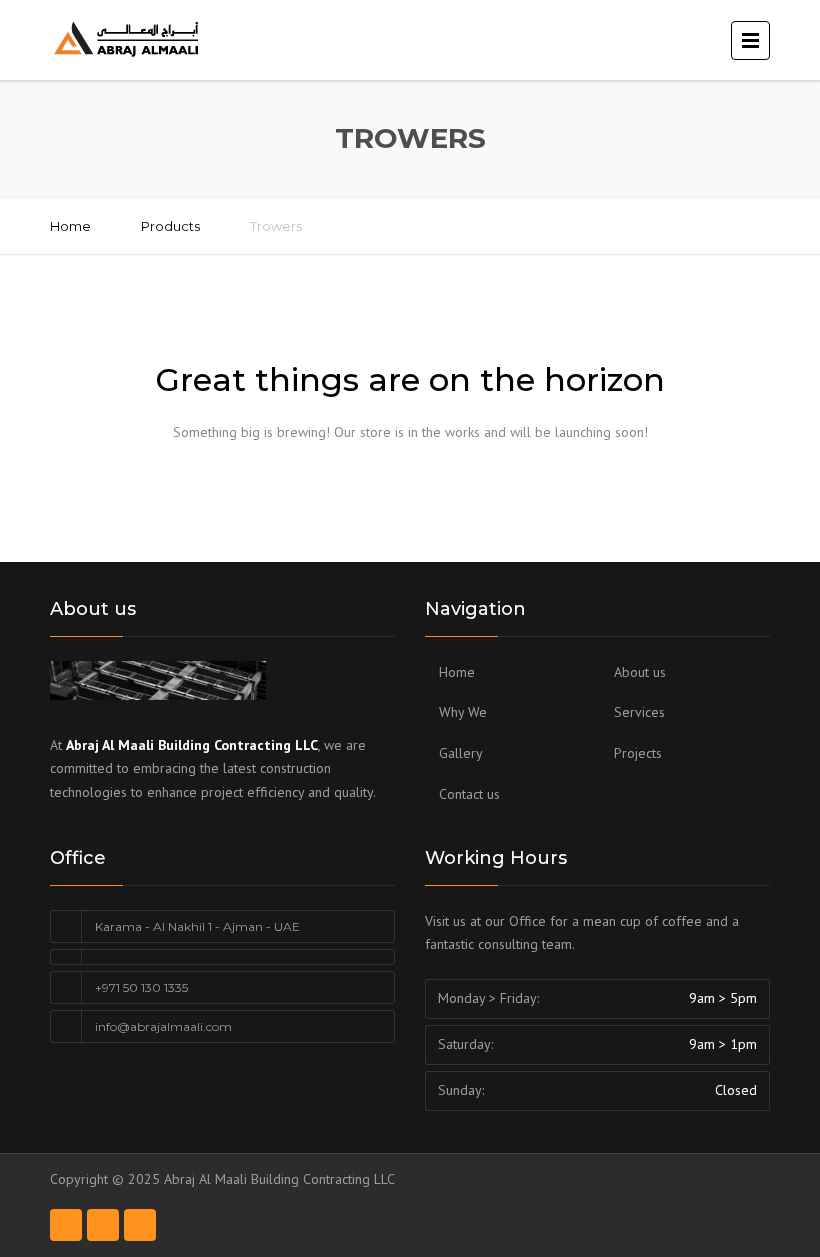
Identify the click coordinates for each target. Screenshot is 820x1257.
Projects (638, 753)
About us (640, 672)
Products (170, 226)
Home (70, 226)
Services (639, 712)
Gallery (461, 753)
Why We (463, 712)
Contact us (469, 794)
